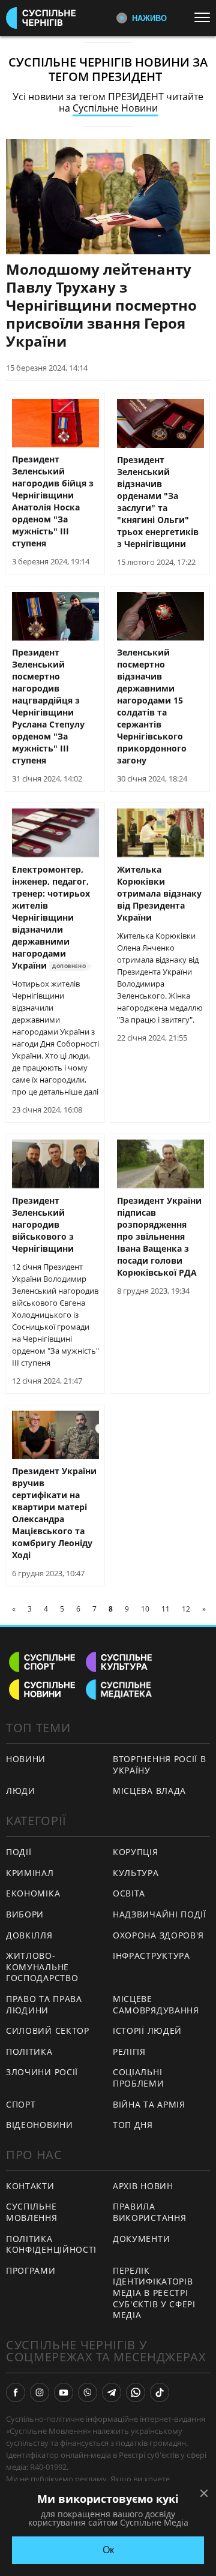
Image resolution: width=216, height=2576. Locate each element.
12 (186, 1609)
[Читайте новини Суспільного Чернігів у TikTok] (160, 2392)
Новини (26, 1759)
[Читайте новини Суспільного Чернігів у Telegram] (112, 2392)
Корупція (136, 1852)
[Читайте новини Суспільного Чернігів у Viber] (88, 2392)
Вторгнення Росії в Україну (160, 1765)
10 (145, 1609)
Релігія (129, 2052)
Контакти (30, 2186)
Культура (136, 1873)
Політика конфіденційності (51, 2244)
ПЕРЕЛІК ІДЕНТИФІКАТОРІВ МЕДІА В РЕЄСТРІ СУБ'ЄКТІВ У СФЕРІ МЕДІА (154, 2293)
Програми (31, 2270)
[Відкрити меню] (205, 17)
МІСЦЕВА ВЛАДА (149, 1791)
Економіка (33, 1893)
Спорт (21, 2104)
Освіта (129, 1893)
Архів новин (143, 2186)
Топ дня (133, 2125)
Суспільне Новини (115, 108)
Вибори (25, 1914)
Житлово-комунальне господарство (42, 1967)
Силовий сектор (48, 2031)
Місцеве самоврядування (156, 2004)
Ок (108, 2550)
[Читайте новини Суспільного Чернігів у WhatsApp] (136, 2392)
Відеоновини (40, 2125)
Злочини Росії (42, 2072)
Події (19, 1852)
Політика (29, 2052)
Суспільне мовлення (32, 2212)
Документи (141, 2239)
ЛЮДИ (21, 1791)
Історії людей (147, 2031)
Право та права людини (44, 2004)
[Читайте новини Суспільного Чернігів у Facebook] (16, 2392)
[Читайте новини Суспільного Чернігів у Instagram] (40, 2392)
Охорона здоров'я (158, 1935)
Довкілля (29, 1935)
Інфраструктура (151, 1956)
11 (166, 1609)
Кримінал (30, 1873)
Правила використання (149, 2212)
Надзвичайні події (160, 1914)
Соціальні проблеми (139, 2078)
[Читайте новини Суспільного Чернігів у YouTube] (64, 2392)
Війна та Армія (149, 2104)
